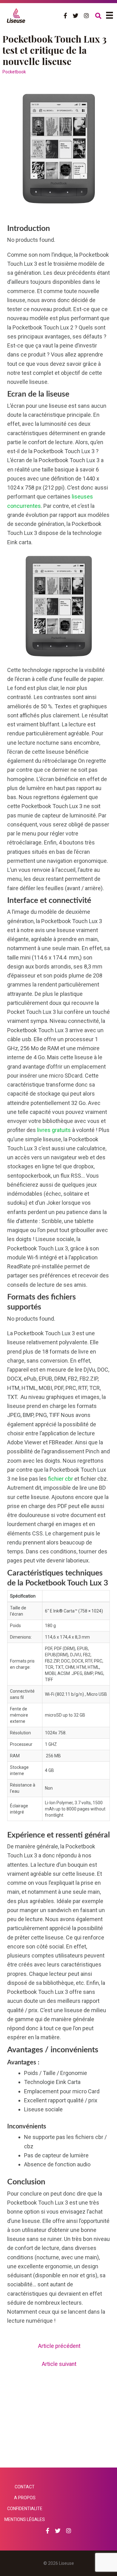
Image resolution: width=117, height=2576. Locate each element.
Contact (25, 2487)
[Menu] (110, 15)
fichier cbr (61, 1479)
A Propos (25, 2498)
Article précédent (59, 2346)
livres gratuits (54, 1130)
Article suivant (59, 2364)
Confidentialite (25, 2509)
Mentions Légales (25, 2519)
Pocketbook (14, 72)
